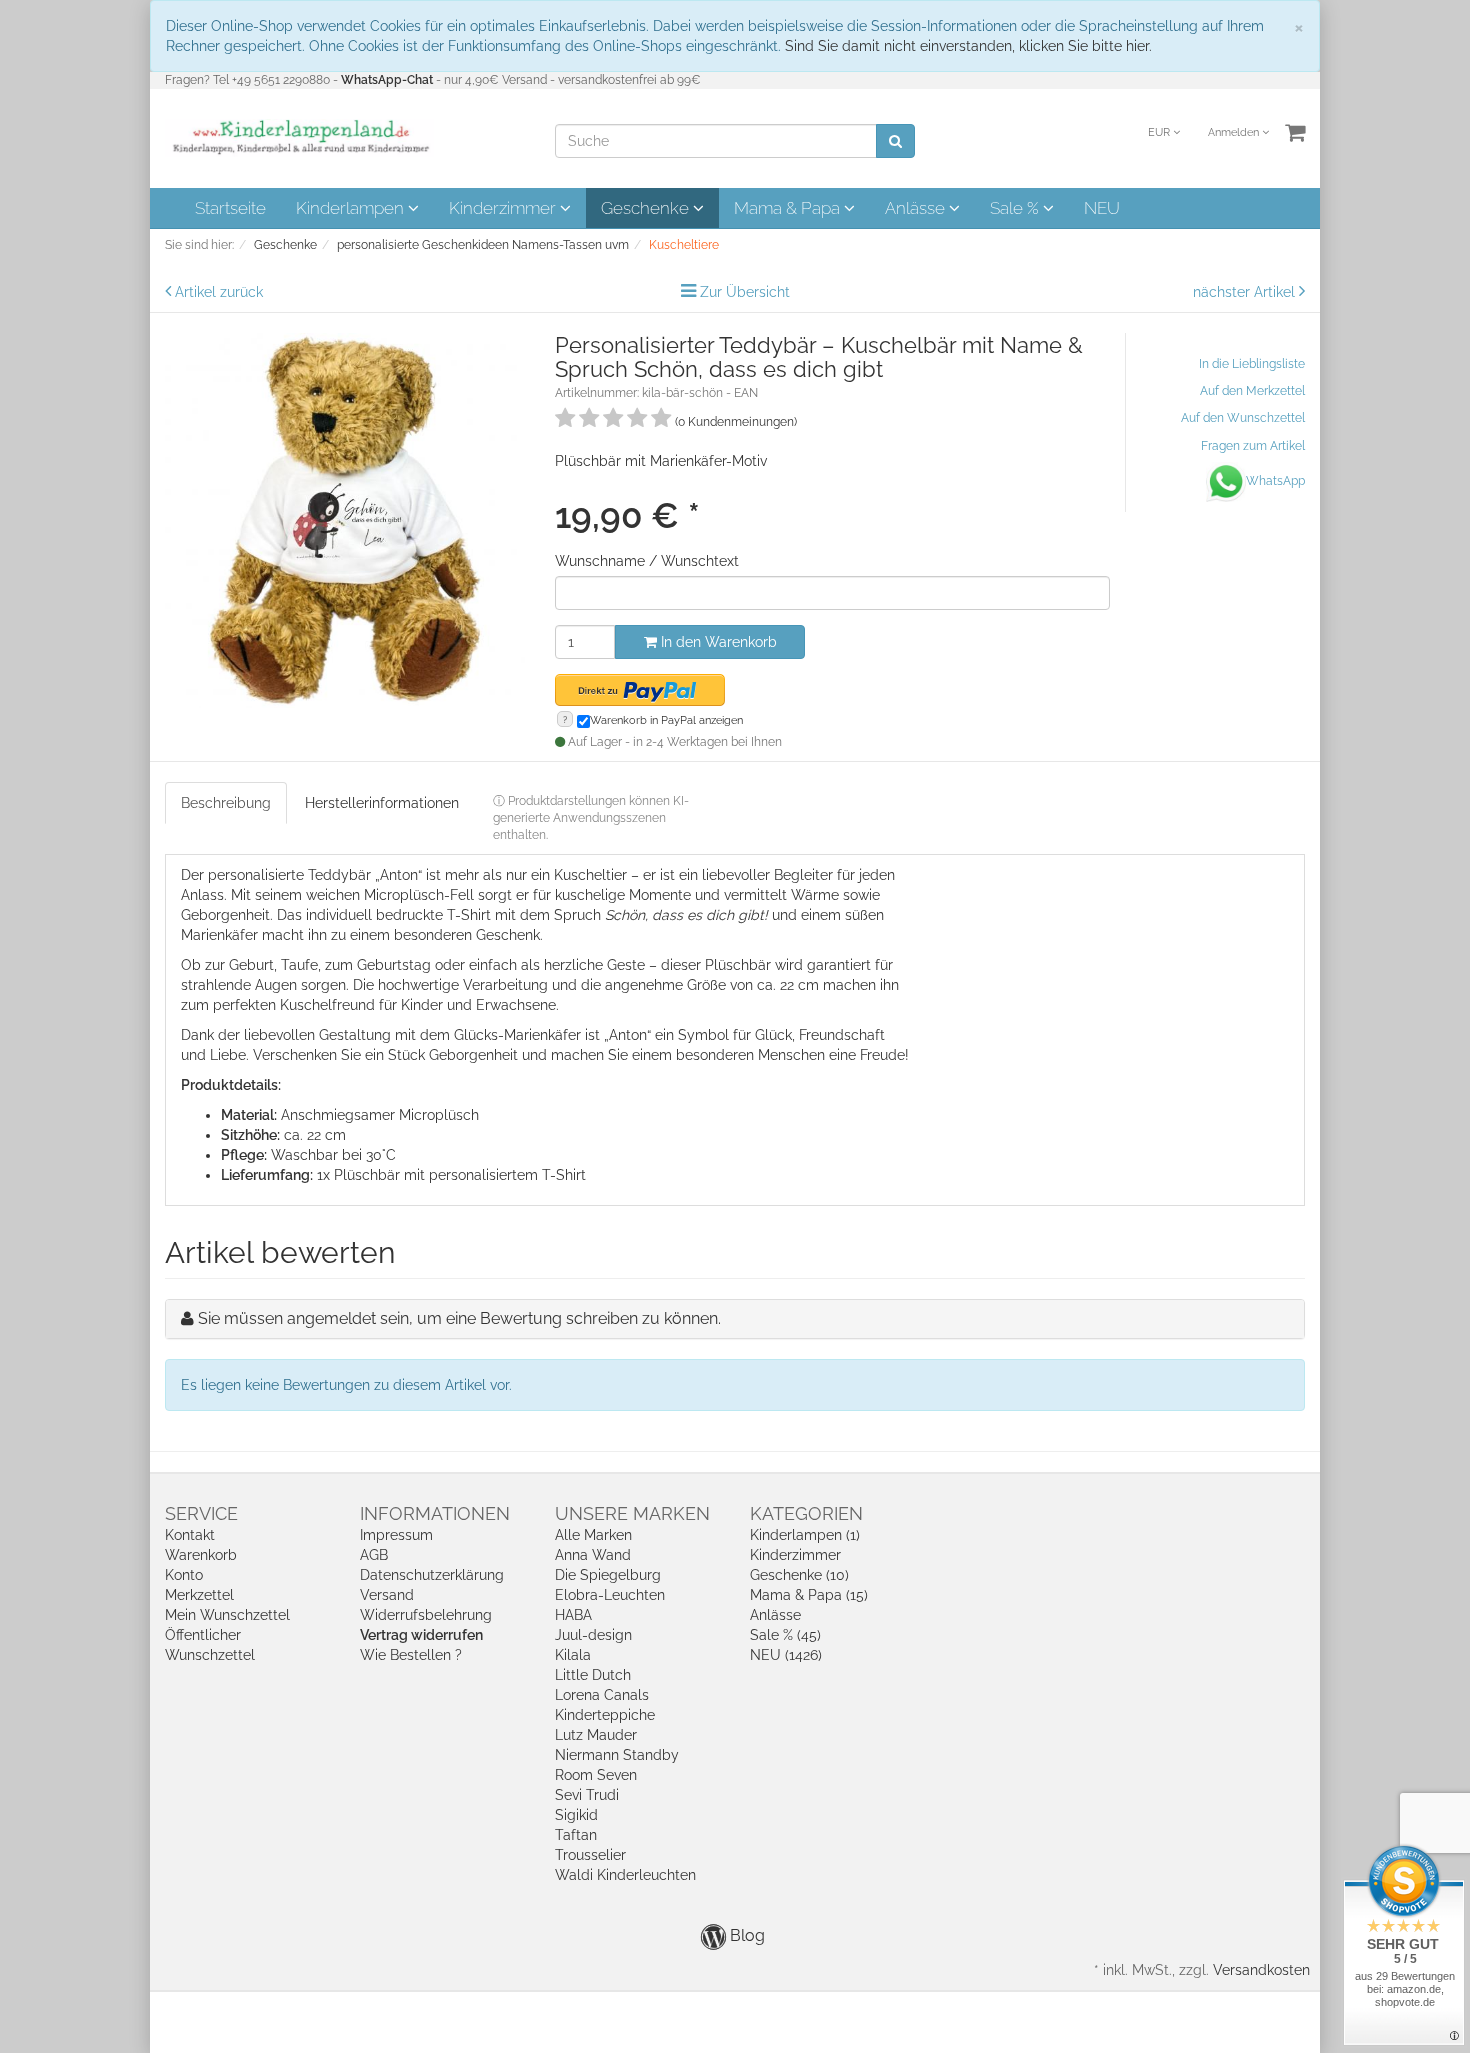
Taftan (576, 1835)
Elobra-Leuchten (610, 1595)
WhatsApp (1275, 481)
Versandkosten (1261, 1970)
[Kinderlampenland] (299, 137)
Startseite (230, 208)
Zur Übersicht (745, 292)
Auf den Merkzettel (1252, 391)
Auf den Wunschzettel (1243, 418)
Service (201, 1513)
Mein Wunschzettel (227, 1615)
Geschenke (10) (799, 1575)
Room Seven (596, 1775)
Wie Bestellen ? (411, 1655)
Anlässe (917, 208)
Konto (184, 1575)
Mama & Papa (789, 208)
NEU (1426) (786, 1655)
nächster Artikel (1246, 292)
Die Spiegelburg (608, 1575)
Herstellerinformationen (382, 803)
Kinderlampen (352, 208)
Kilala (573, 1655)
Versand (387, 1595)
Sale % (1016, 208)
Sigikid (576, 1815)
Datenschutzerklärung (432, 1575)
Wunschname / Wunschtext (647, 561)
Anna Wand (593, 1555)
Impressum (396, 1535)
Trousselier (590, 1855)
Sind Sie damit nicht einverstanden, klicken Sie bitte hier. (968, 46)
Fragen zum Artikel (1253, 446)
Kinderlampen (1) (805, 1535)
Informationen (435, 1513)
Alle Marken (593, 1535)
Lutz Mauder (596, 1735)
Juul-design (593, 1635)
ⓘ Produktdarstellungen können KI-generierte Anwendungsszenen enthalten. (591, 818)
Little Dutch (593, 1675)
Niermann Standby (617, 1755)
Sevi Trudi (587, 1795)
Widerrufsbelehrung (426, 1615)
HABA (573, 1615)
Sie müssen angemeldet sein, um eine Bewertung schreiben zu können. (459, 1318)
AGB (374, 1555)
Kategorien (806, 1513)
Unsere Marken (632, 1513)
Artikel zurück (219, 292)
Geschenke (647, 208)
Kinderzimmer (504, 208)
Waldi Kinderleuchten (625, 1875)
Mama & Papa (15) (809, 1595)
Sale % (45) (785, 1635)
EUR (1160, 132)
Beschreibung (226, 803)
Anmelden (1235, 132)
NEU (1102, 208)
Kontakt (190, 1535)
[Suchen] (895, 141)
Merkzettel (199, 1595)
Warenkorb (201, 1555)
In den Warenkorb (717, 642)
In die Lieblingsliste (1252, 364)
